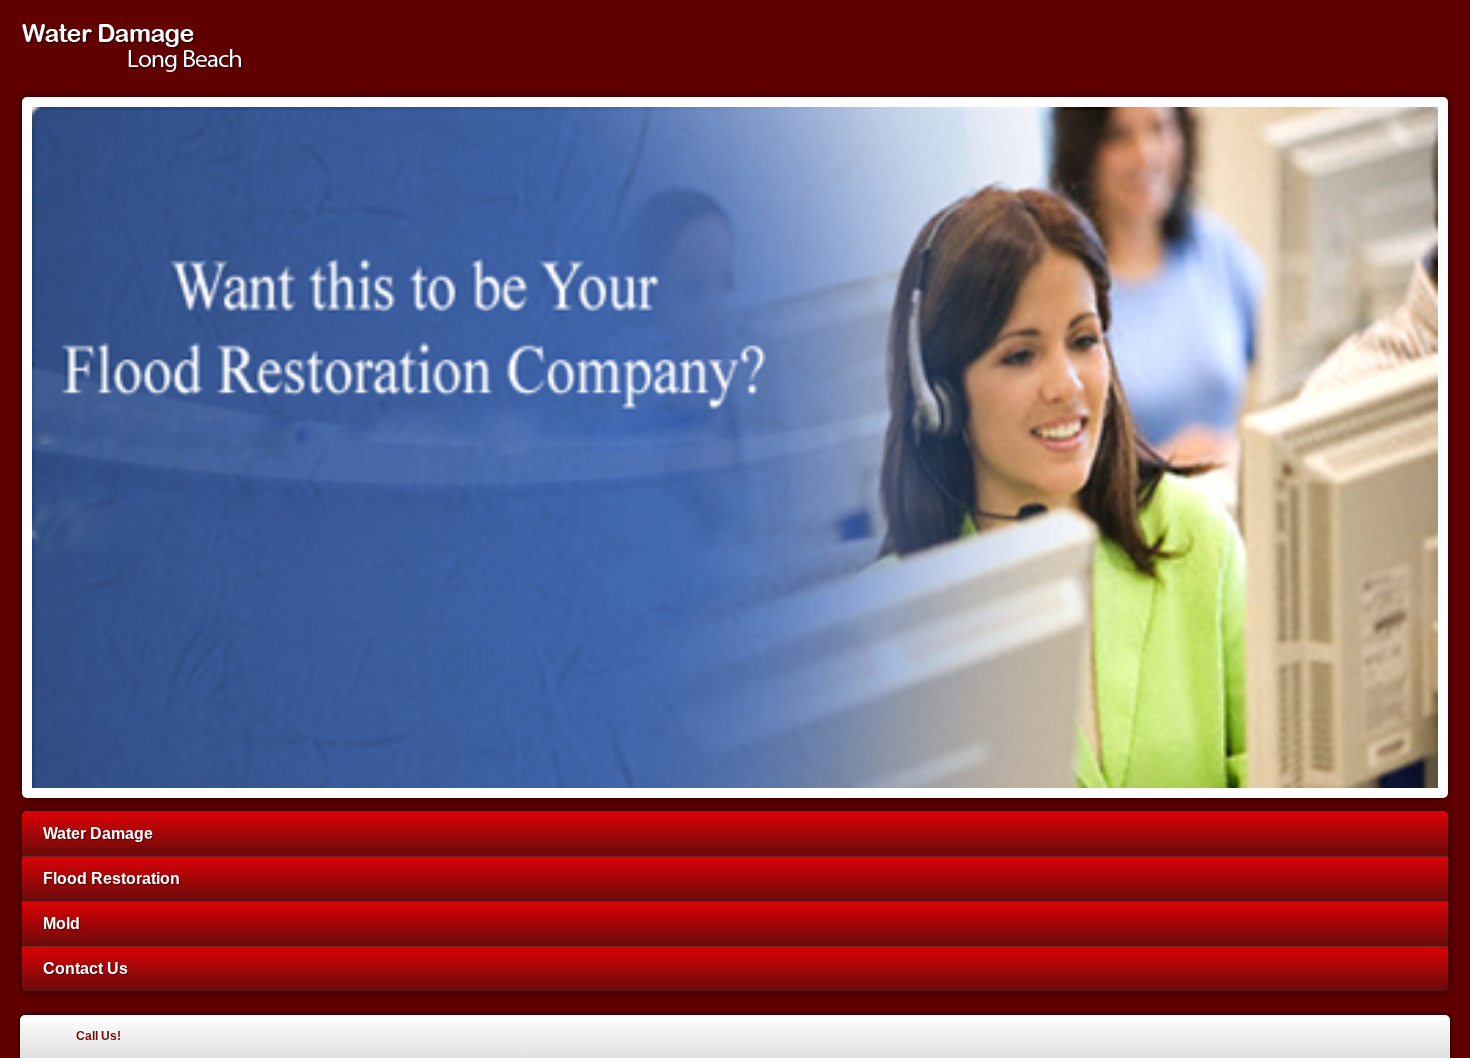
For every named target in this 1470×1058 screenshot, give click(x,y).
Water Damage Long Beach (144, 48)
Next (1440, 451)
